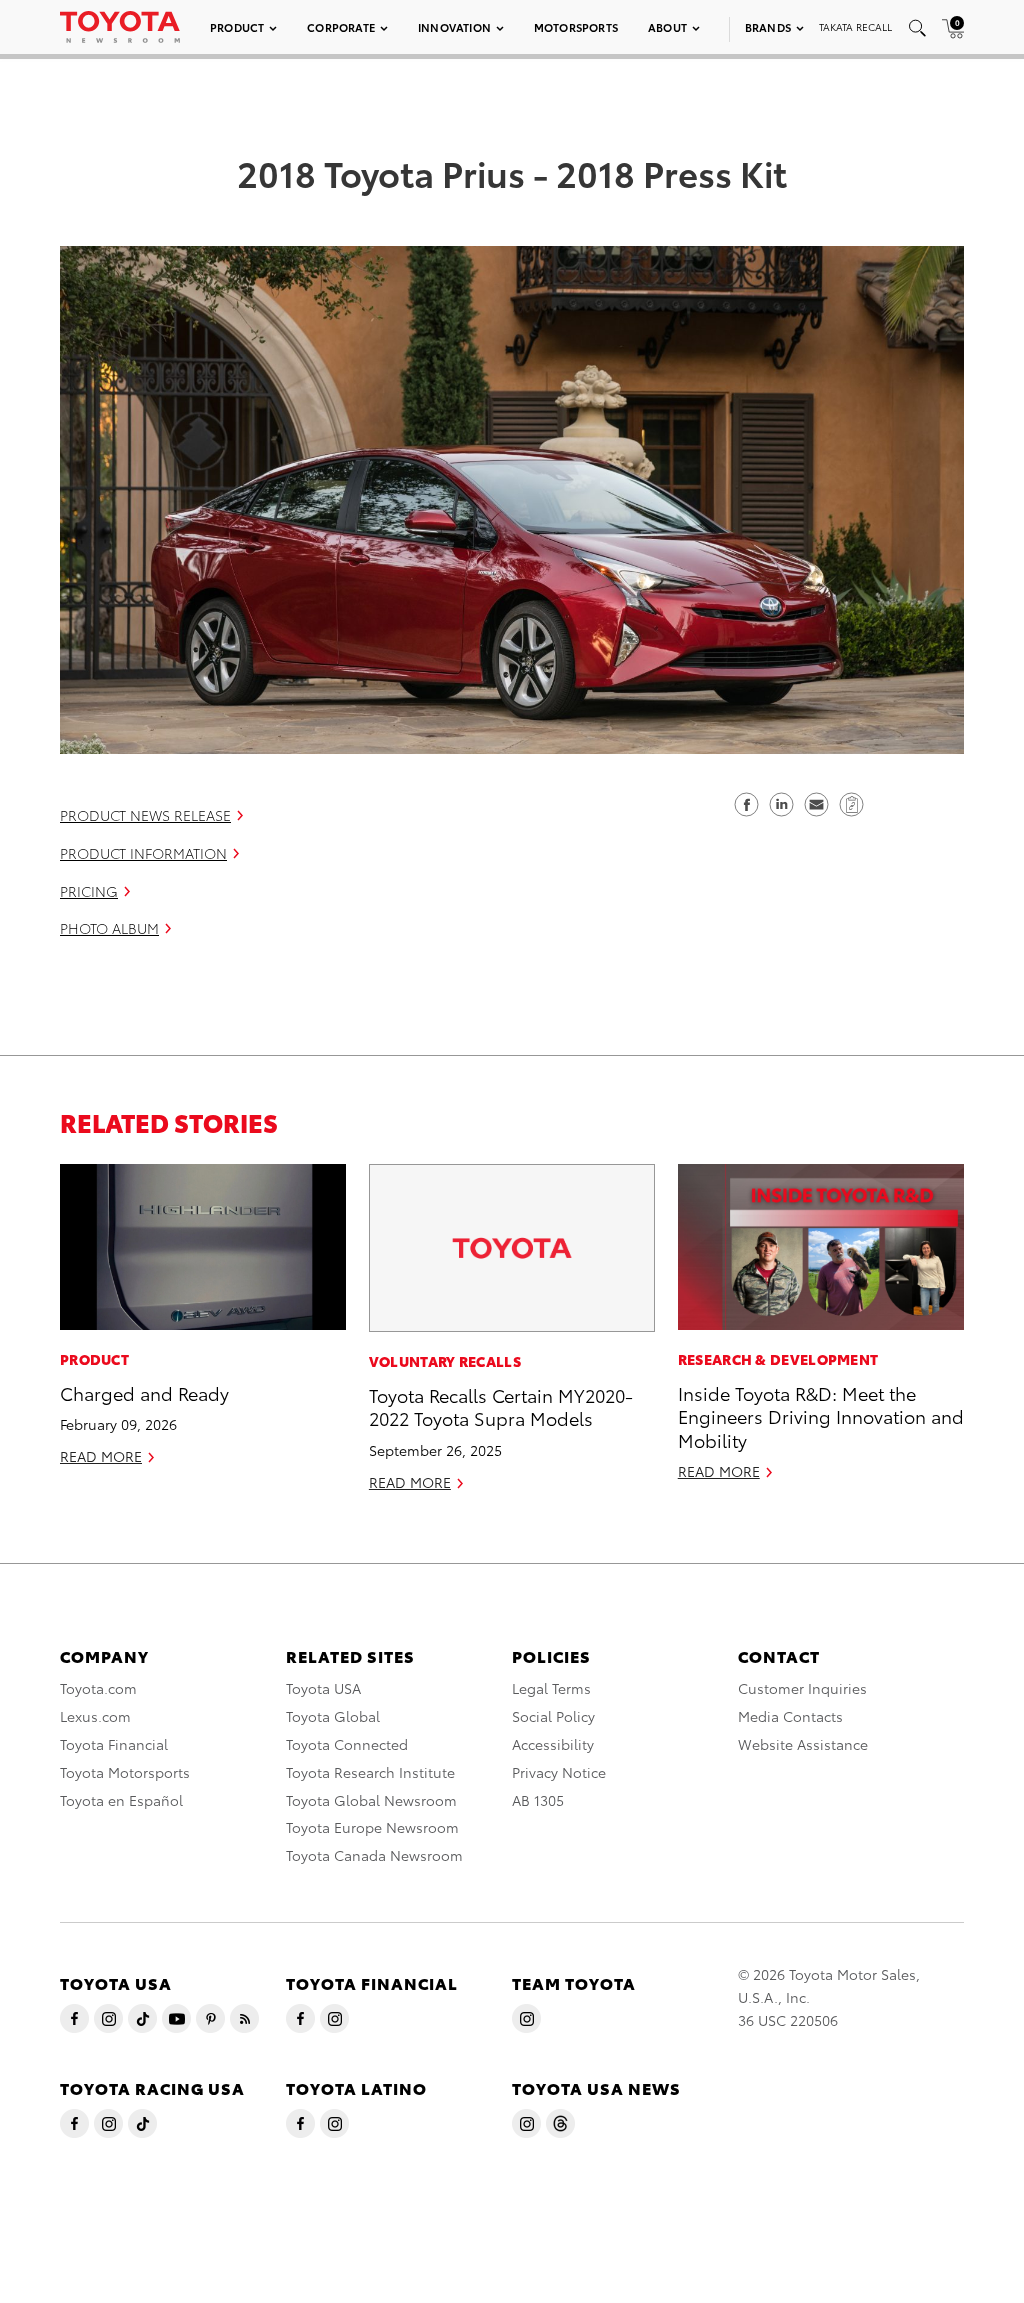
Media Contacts (790, 1716)
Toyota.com (98, 1688)
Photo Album (109, 928)
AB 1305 (538, 1800)
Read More (101, 1456)
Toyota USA (323, 1688)
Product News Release (145, 815)
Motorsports (576, 27)
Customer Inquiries (802, 1688)
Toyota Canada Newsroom (374, 1855)
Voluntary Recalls (445, 1361)
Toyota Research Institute (370, 1772)
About (667, 27)
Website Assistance (803, 1744)
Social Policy (553, 1716)
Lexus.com (95, 1716)
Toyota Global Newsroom (371, 1800)
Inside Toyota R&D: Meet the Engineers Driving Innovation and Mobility (821, 1416)
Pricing (89, 891)
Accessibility (553, 1744)
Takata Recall (855, 26)
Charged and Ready (144, 1392)
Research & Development (778, 1359)
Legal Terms (551, 1688)
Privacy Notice (559, 1772)
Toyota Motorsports (125, 1772)
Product (237, 27)
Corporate (341, 27)
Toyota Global (333, 1716)
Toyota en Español (121, 1800)
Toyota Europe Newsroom (372, 1827)
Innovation (454, 27)
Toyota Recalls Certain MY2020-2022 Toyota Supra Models (501, 1406)
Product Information (143, 853)
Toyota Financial (114, 1744)
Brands (768, 27)
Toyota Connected (347, 1744)
